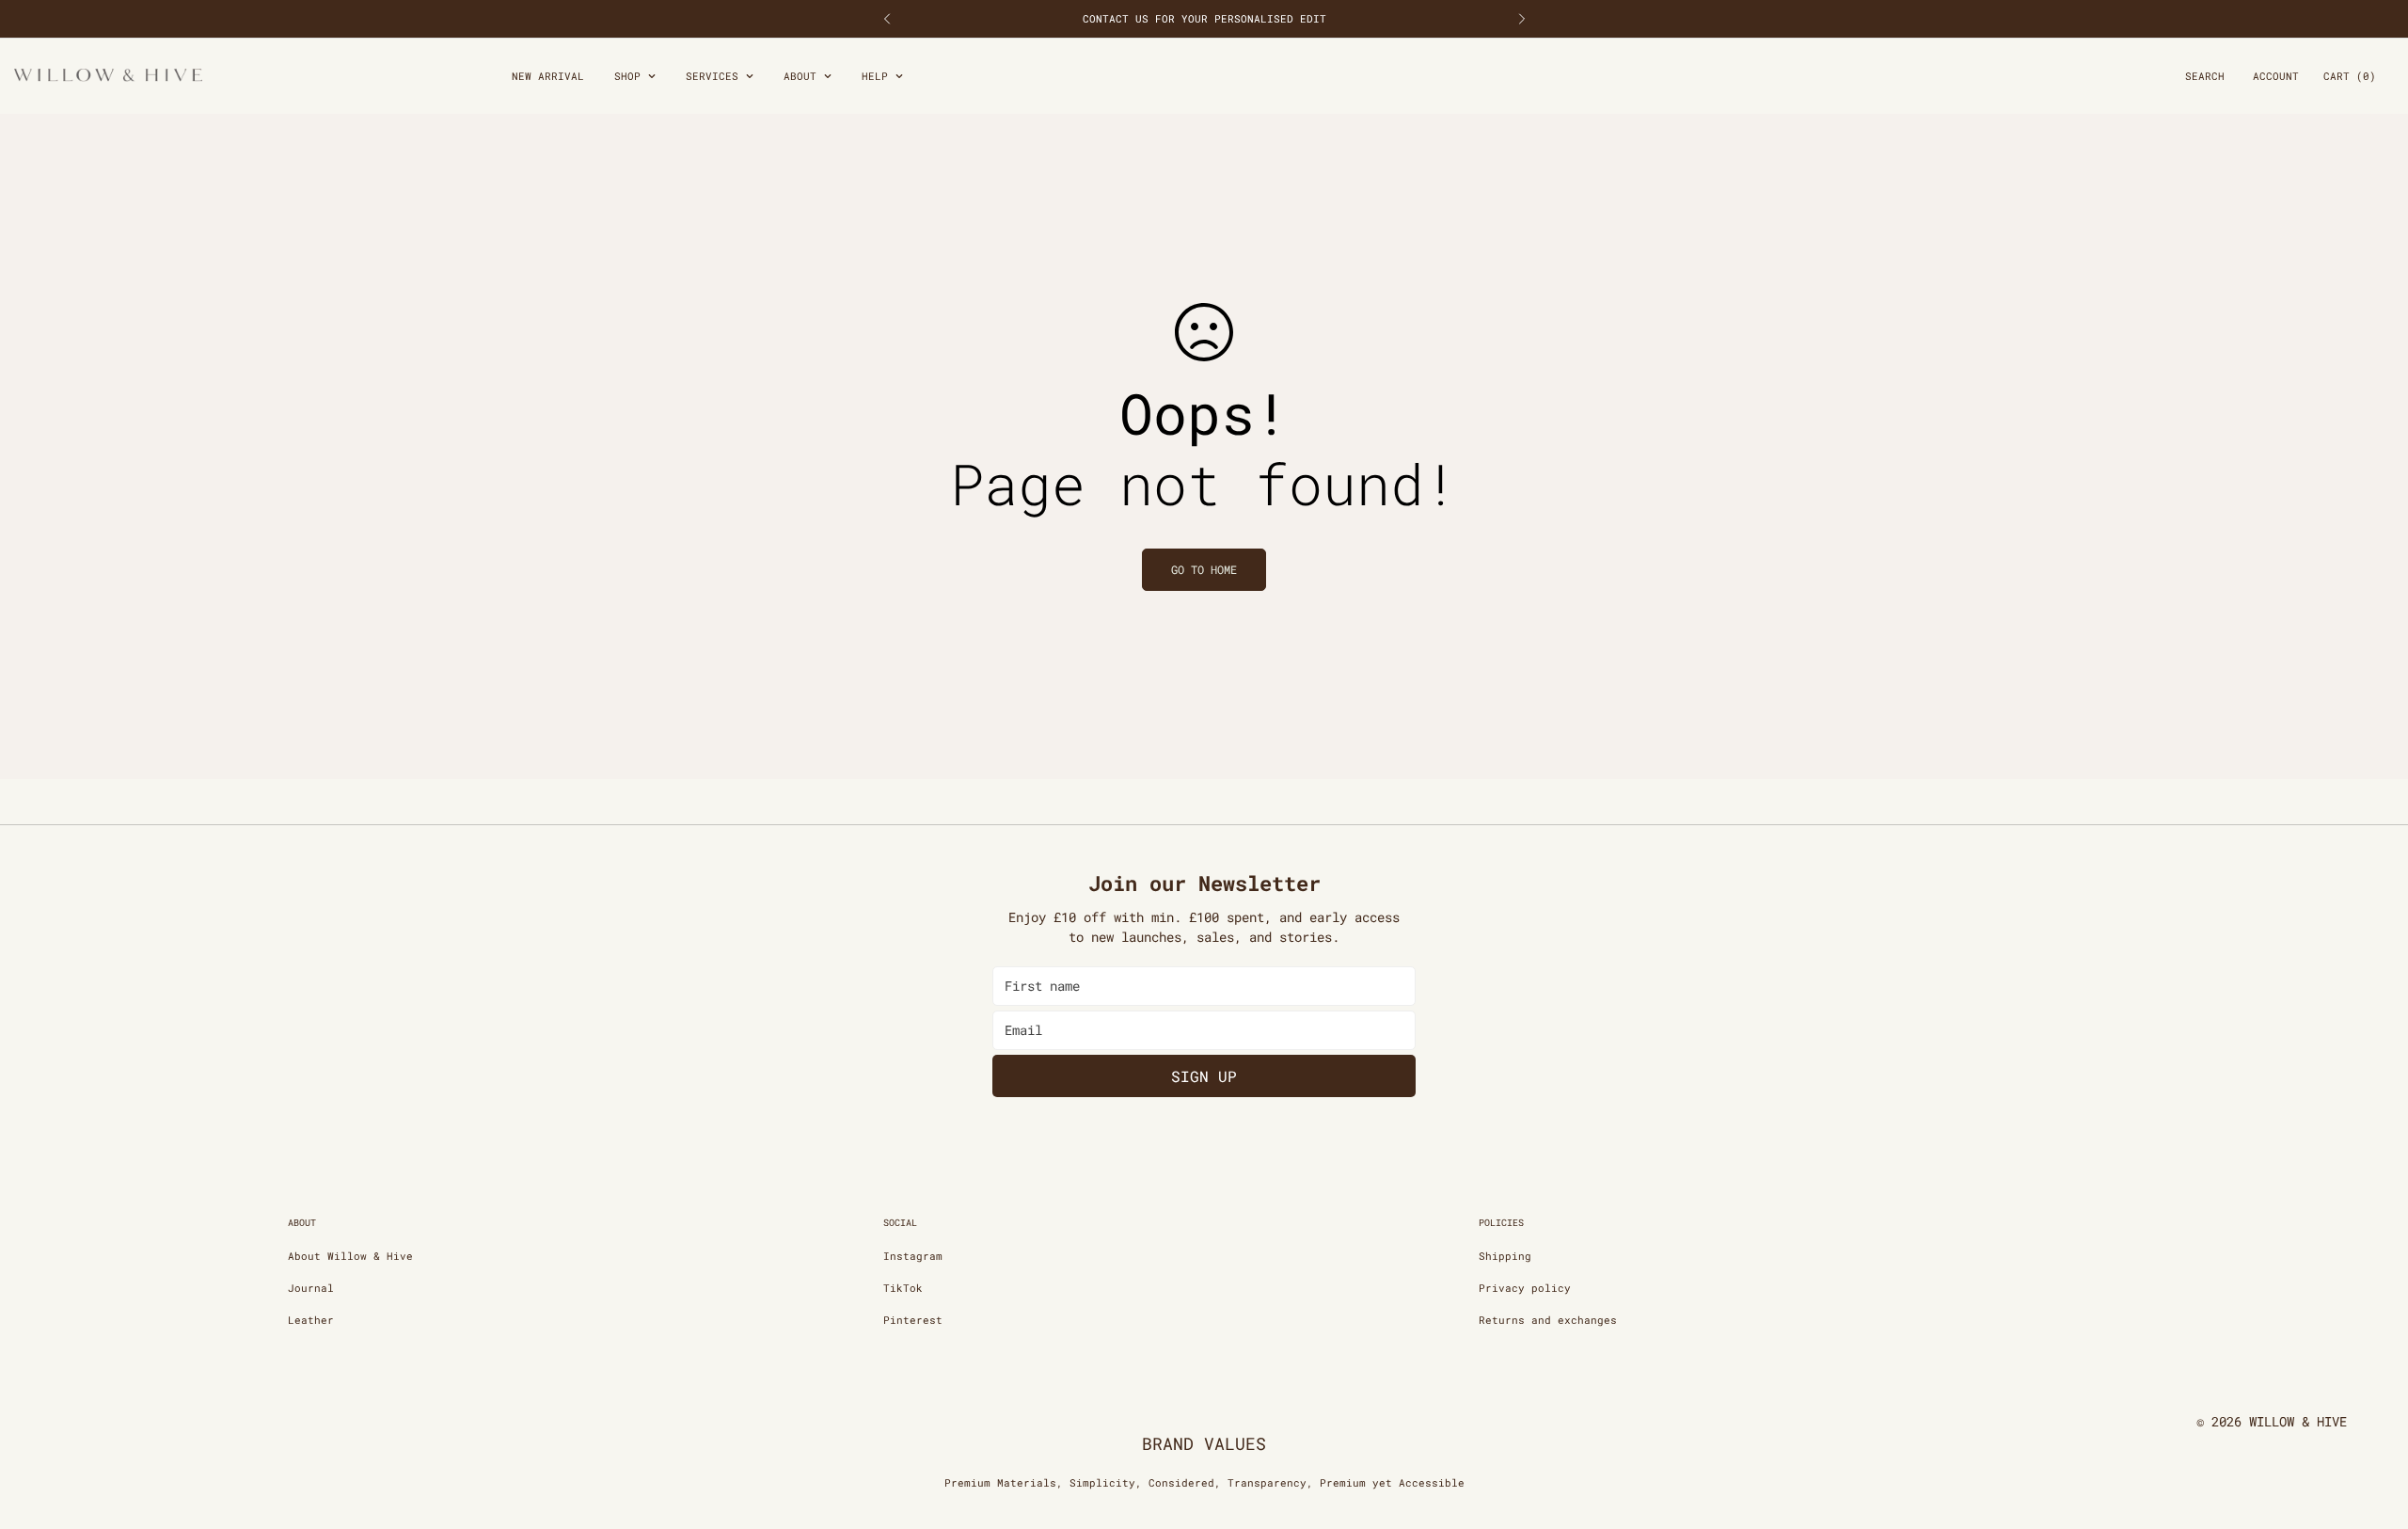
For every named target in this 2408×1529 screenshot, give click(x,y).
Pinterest (913, 1320)
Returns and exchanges (1548, 1320)
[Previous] (887, 19)
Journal (311, 1288)
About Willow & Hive (350, 1256)
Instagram (913, 1256)
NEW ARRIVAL (548, 76)
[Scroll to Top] (2371, 1426)
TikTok (903, 1288)
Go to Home (1204, 569)
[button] (2350, 77)
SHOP (627, 76)
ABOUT (800, 76)
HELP (875, 76)
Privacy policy (1525, 1288)
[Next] (1521, 19)
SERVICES (712, 76)
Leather (311, 1320)
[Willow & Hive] (108, 76)
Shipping (1505, 1256)
